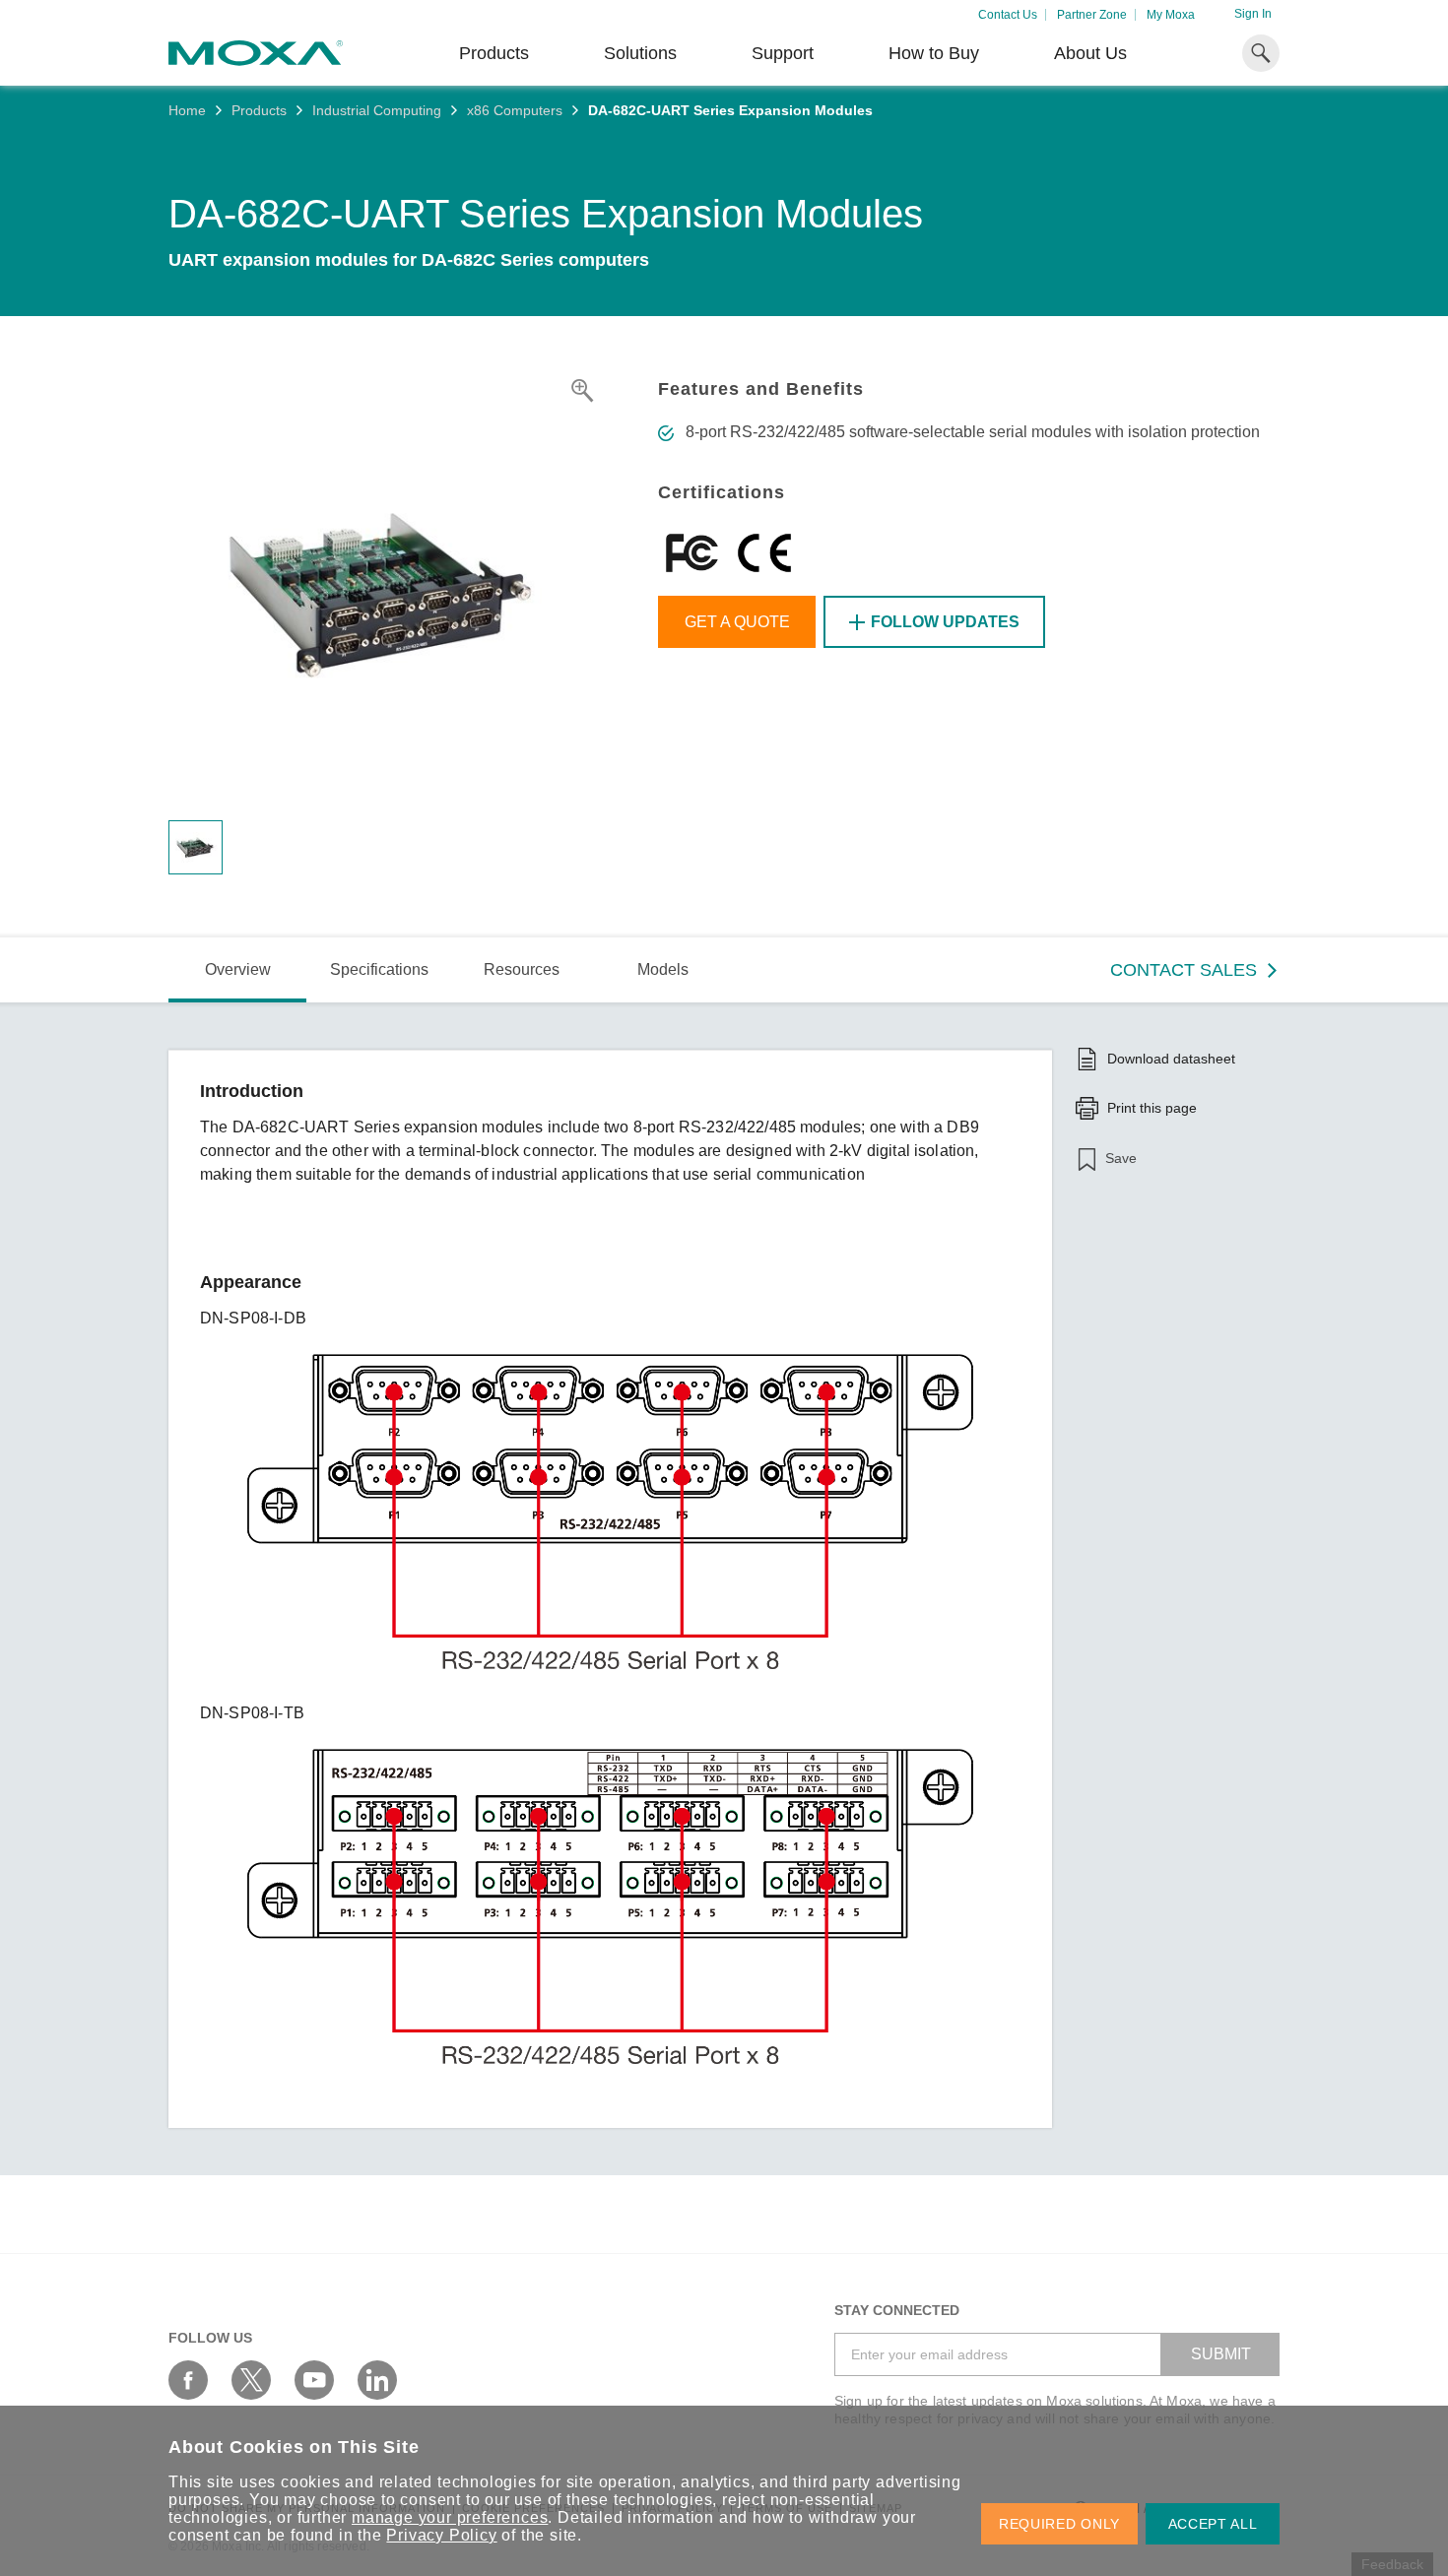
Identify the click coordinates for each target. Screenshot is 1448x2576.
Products (259, 110)
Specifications (379, 969)
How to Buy (934, 53)
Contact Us (1008, 15)
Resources (522, 969)
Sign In (1253, 14)
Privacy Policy (441, 2535)
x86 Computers (515, 110)
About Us (1090, 53)
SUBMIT (1221, 2354)
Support (783, 53)
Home (187, 110)
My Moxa (1171, 15)
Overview (238, 969)
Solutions (640, 53)
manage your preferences (450, 2517)
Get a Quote (737, 622)
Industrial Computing (377, 110)
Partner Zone (1092, 15)
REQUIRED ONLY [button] (1059, 2524)
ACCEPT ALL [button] (1213, 2524)
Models (663, 969)
